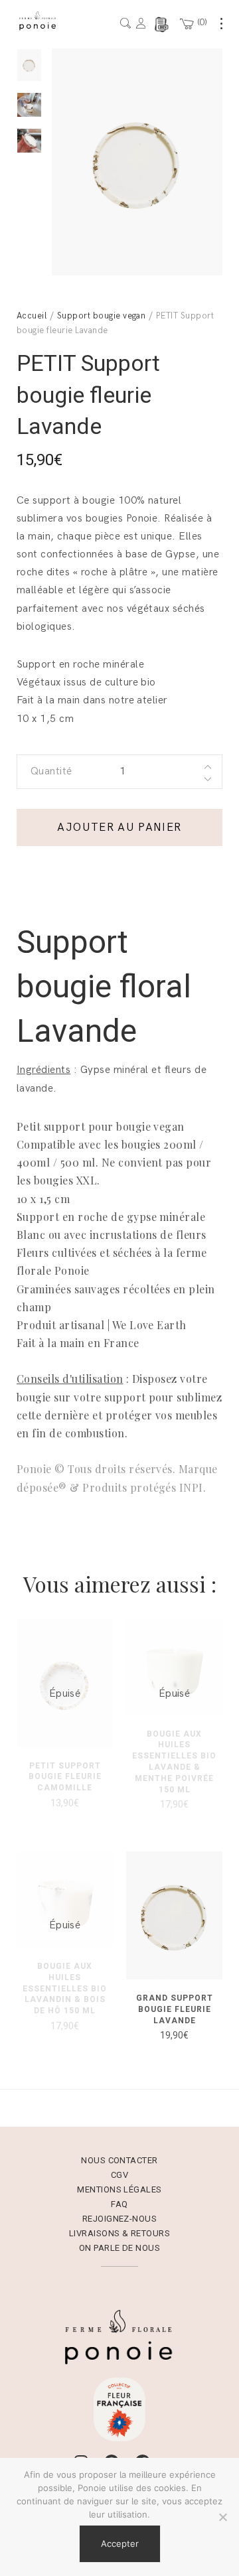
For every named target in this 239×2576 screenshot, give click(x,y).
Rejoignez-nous (120, 2219)
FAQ (119, 2204)
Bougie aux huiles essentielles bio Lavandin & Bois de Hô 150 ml (65, 1988)
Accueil (32, 316)
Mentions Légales (119, 2189)
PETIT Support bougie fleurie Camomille (65, 1777)
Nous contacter (119, 2160)
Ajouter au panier (119, 827)
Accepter (120, 2543)
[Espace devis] (161, 25)
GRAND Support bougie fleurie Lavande (175, 2009)
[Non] (222, 2517)
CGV (119, 2175)
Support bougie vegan (102, 316)
